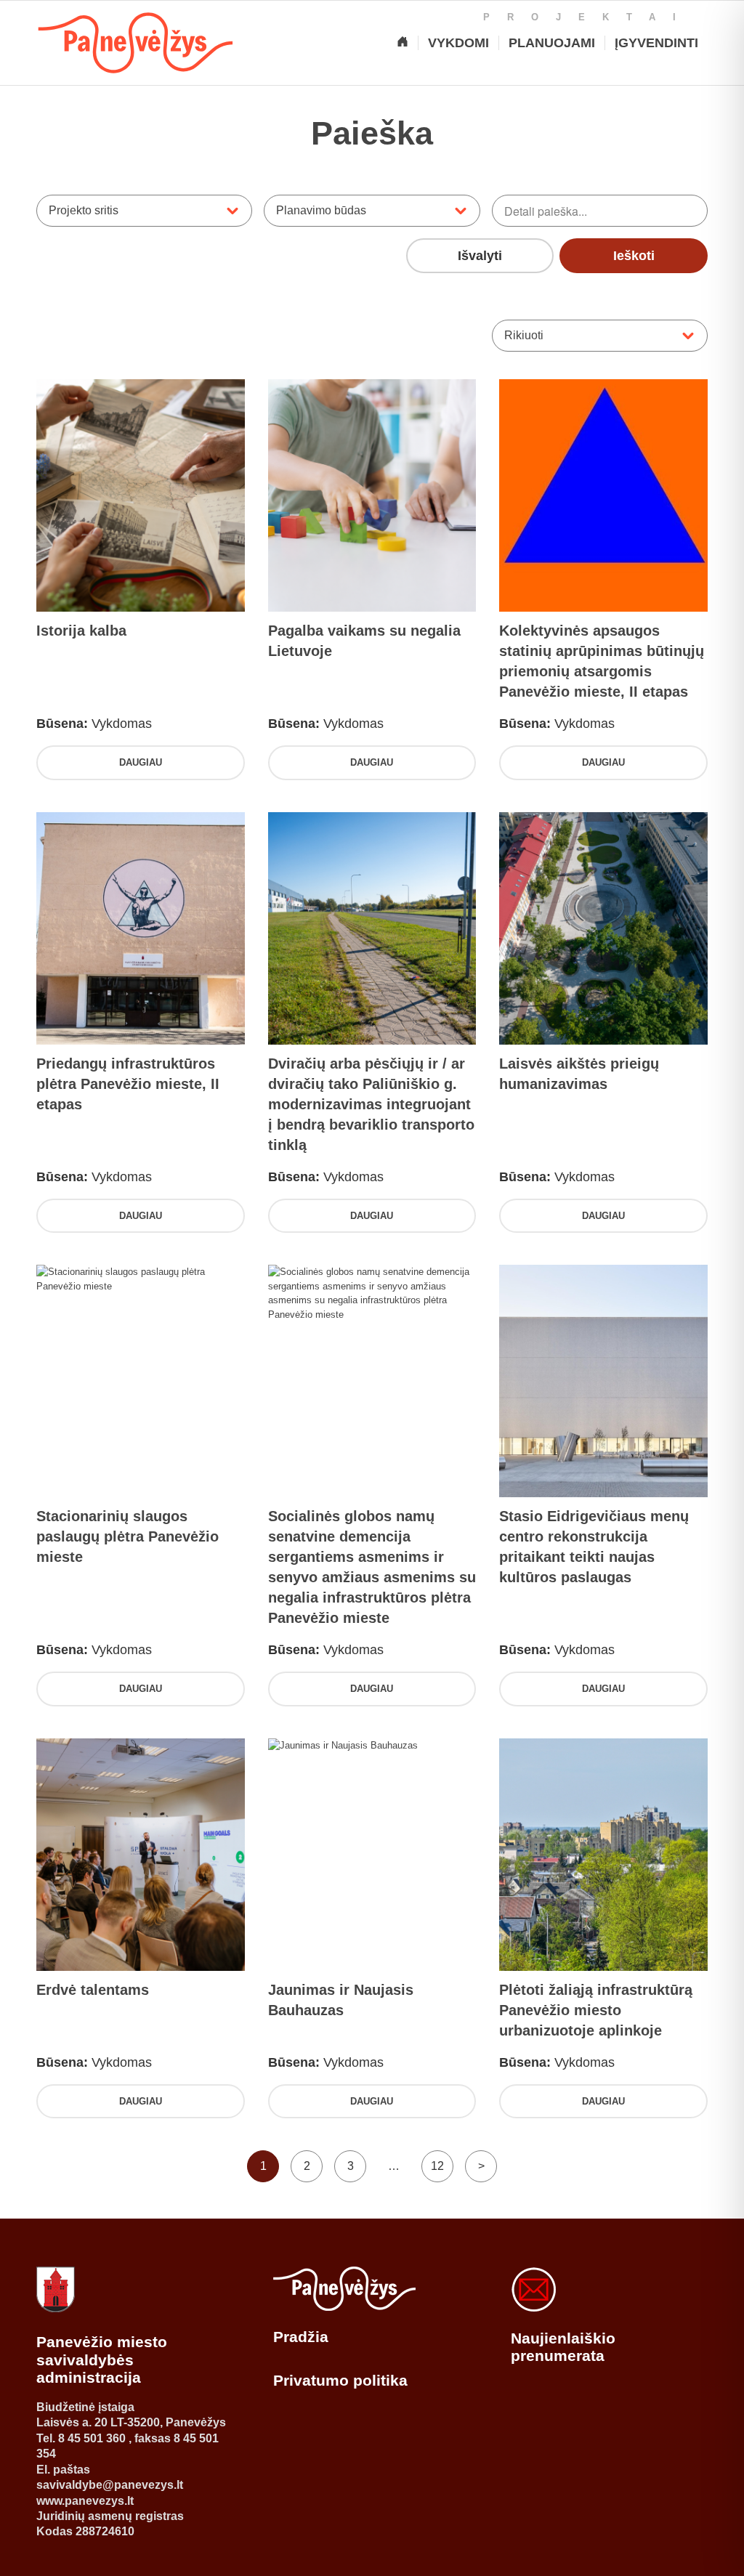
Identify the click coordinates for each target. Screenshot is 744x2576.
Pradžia (301, 2337)
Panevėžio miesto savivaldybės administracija (102, 2360)
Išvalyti (480, 256)
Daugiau (141, 762)
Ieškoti (634, 256)
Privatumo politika (340, 2380)
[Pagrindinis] (403, 43)
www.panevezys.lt (85, 2501)
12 (437, 2166)
